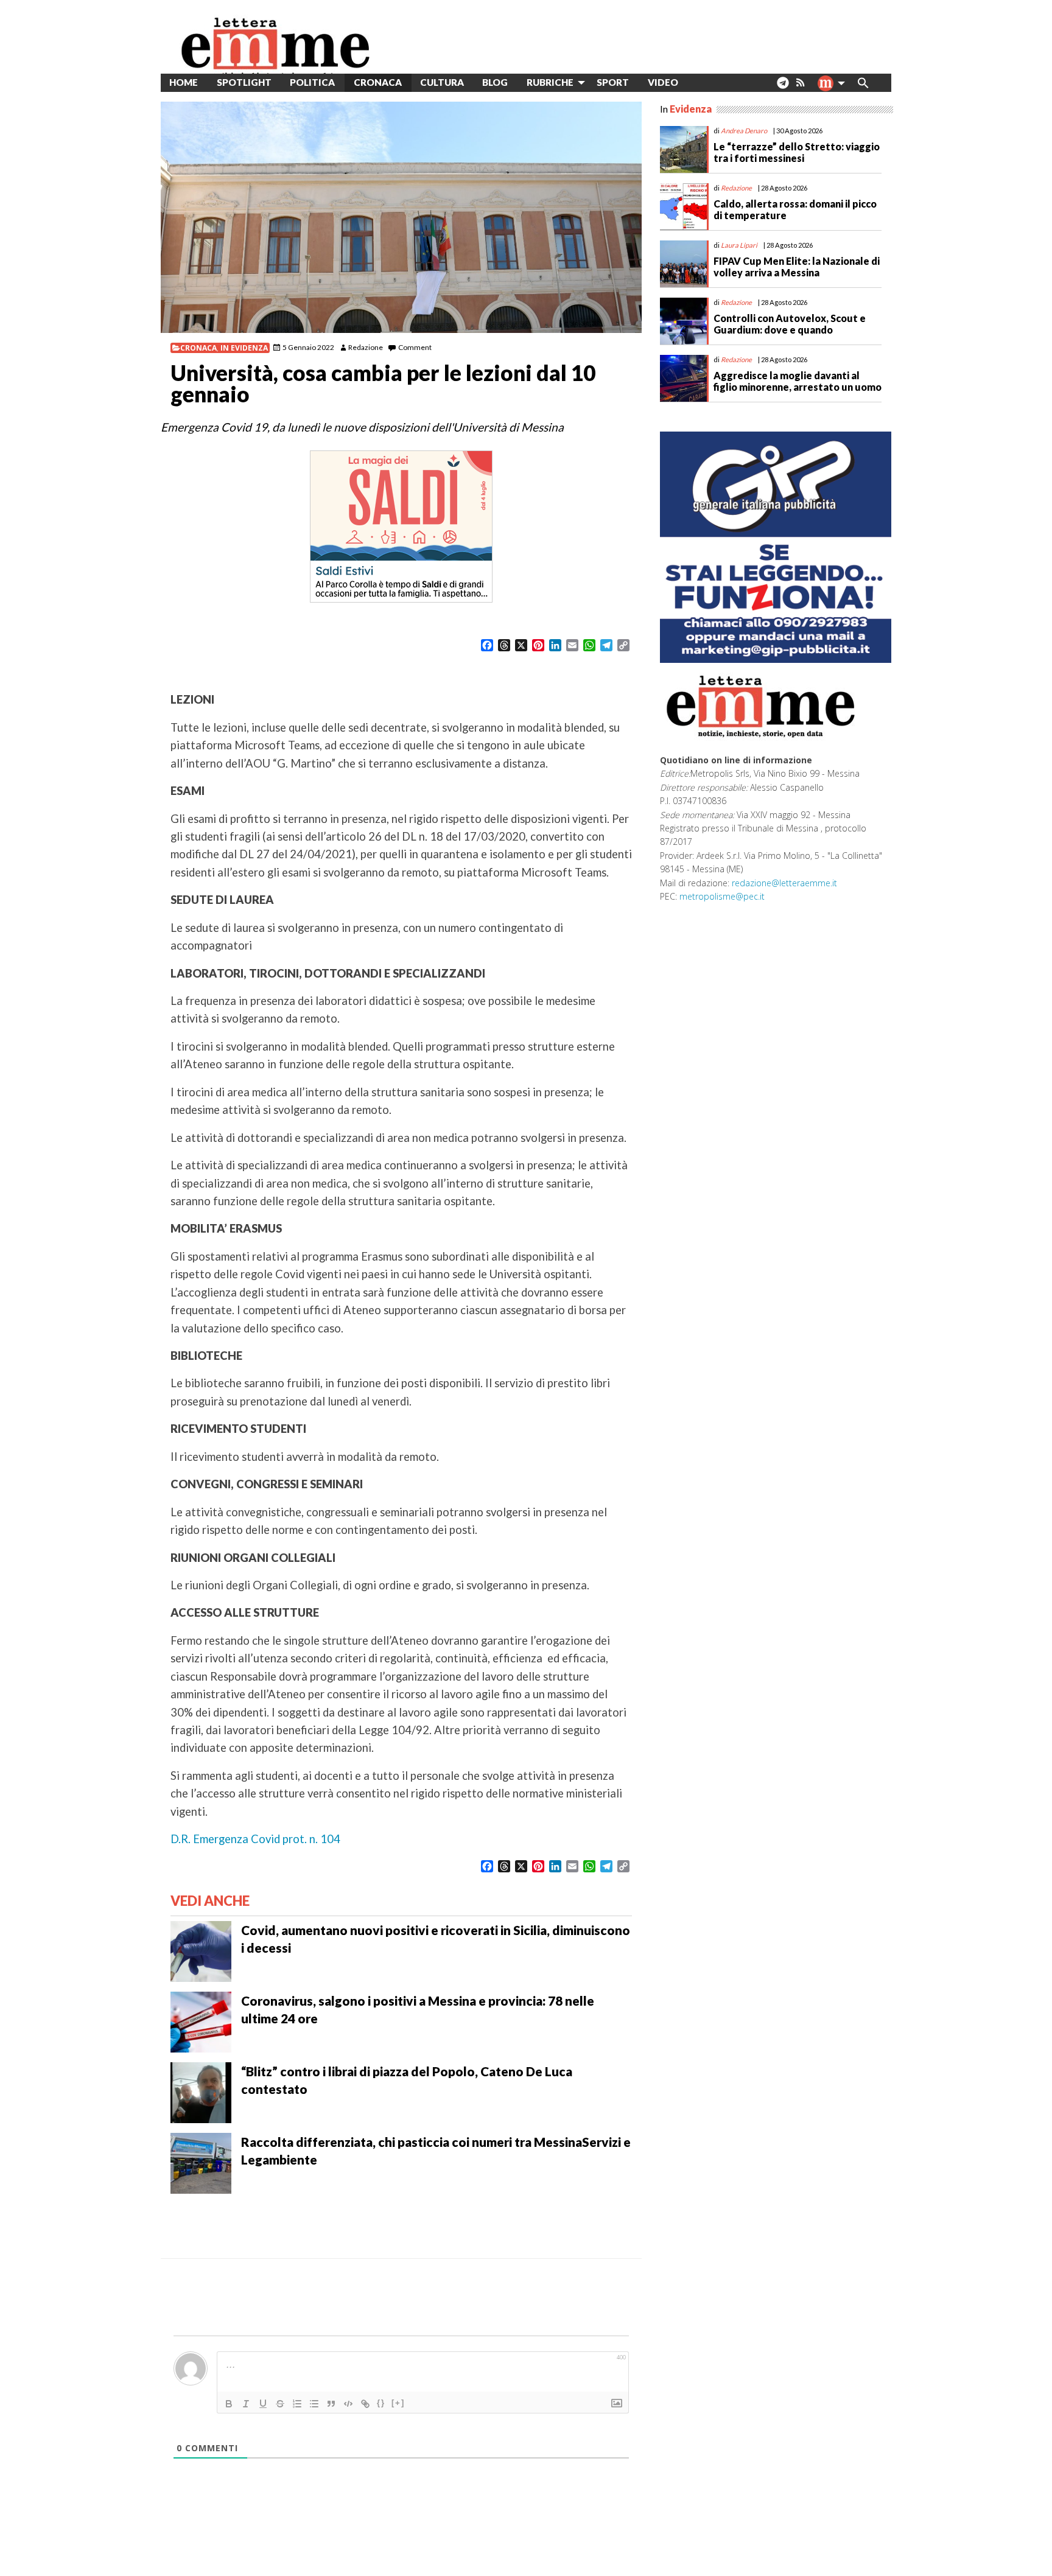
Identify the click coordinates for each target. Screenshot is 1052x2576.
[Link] (365, 2404)
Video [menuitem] (663, 82)
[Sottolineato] (263, 2404)
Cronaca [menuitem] (378, 82)
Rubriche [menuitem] (550, 82)
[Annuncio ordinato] (297, 2404)
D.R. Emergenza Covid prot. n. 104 (255, 1839)
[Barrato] (280, 2404)
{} (381, 2403)
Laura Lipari (739, 245)
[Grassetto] (229, 2404)
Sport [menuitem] (613, 82)
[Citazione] (331, 2404)
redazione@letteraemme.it (784, 883)
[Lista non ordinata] (314, 2404)
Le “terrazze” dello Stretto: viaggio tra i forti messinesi (797, 152)
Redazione (366, 347)
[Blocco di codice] (348, 2404)
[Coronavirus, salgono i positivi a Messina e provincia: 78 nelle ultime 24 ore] (201, 2020)
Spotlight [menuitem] (244, 82)
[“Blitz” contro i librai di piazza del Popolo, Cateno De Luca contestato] (201, 2091)
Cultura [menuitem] (442, 82)
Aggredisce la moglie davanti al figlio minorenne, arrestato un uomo (798, 381)
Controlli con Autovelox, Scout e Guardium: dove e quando (790, 324)
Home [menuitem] (184, 82)
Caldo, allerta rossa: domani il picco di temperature (795, 209)
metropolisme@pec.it (722, 896)
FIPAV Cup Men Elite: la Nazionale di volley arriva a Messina (797, 267)
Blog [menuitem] (495, 82)
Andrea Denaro (744, 131)
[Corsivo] (246, 2404)
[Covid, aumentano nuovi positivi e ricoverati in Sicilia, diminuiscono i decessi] (201, 1950)
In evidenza (244, 348)
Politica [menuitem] (312, 82)
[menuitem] (697, 82)
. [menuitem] (783, 87)
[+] (398, 2403)
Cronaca (198, 348)
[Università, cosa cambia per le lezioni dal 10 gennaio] (401, 217)
